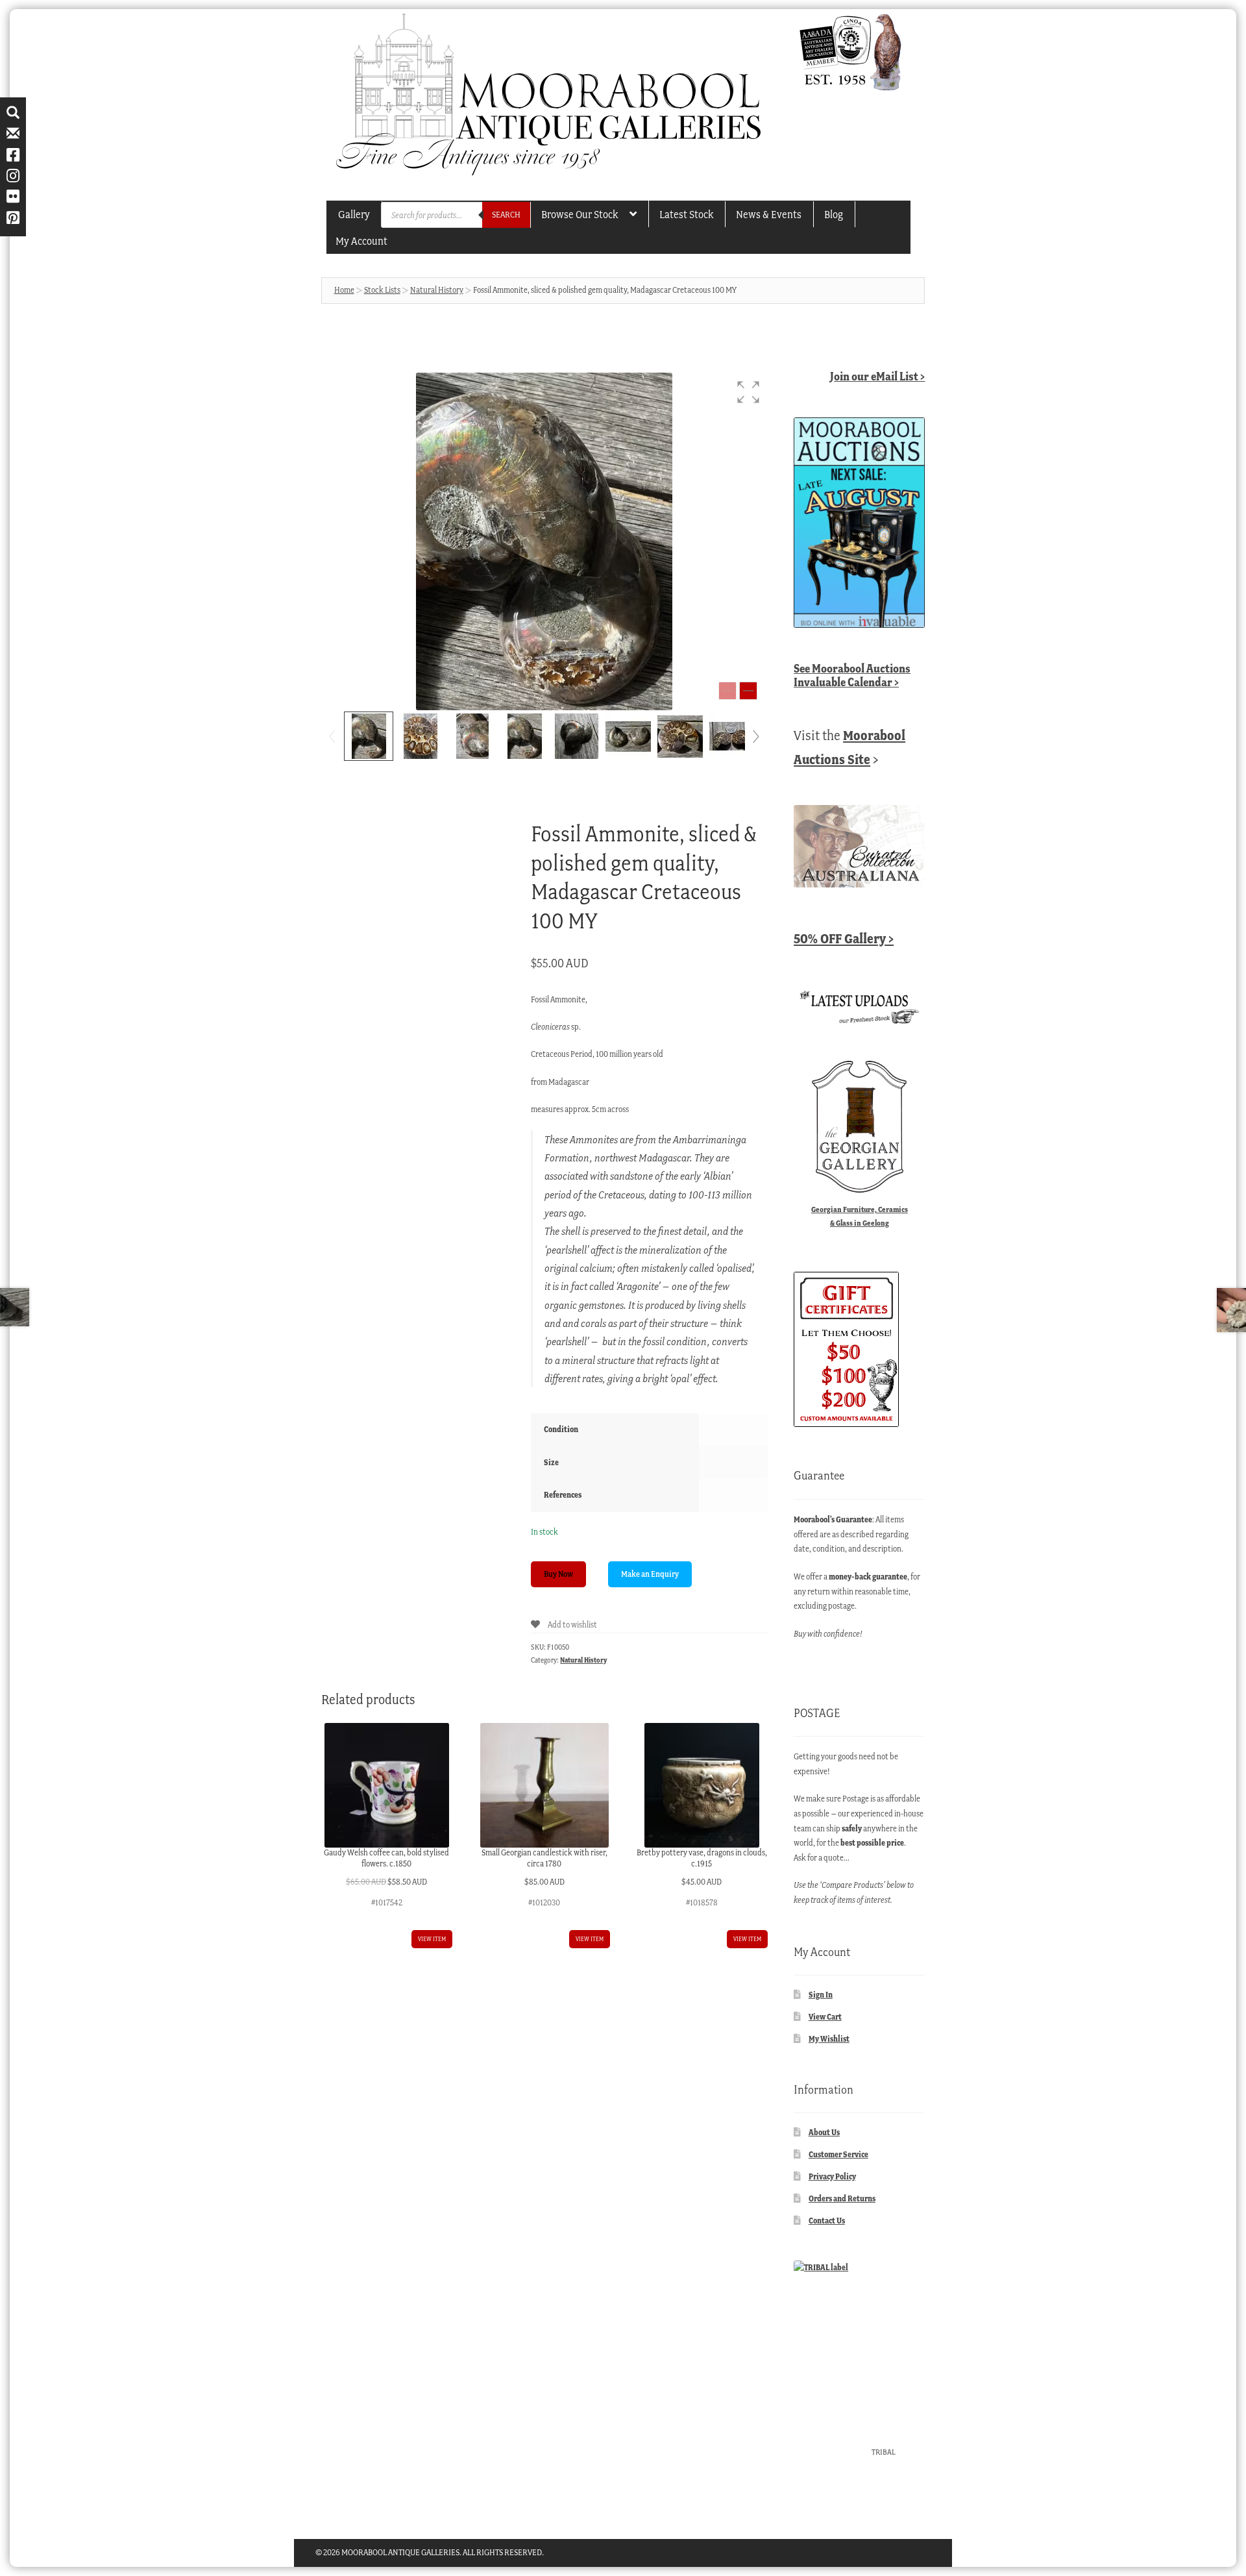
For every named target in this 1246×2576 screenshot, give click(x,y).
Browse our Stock (580, 214)
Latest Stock (686, 214)
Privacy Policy (832, 2176)
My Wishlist (829, 2039)
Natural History (437, 290)
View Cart (825, 2017)
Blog (834, 214)
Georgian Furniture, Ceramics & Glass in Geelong (860, 1216)
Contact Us (827, 2221)
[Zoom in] (748, 691)
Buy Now (558, 1574)
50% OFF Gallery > (844, 938)
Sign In (821, 1995)
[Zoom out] (727, 691)
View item (432, 1939)
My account (361, 241)
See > (852, 675)
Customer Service (838, 2154)
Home (344, 290)
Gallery (354, 214)
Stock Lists (382, 290)
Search (506, 215)
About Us (824, 2132)
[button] (748, 392)
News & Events (769, 214)
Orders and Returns (842, 2198)
